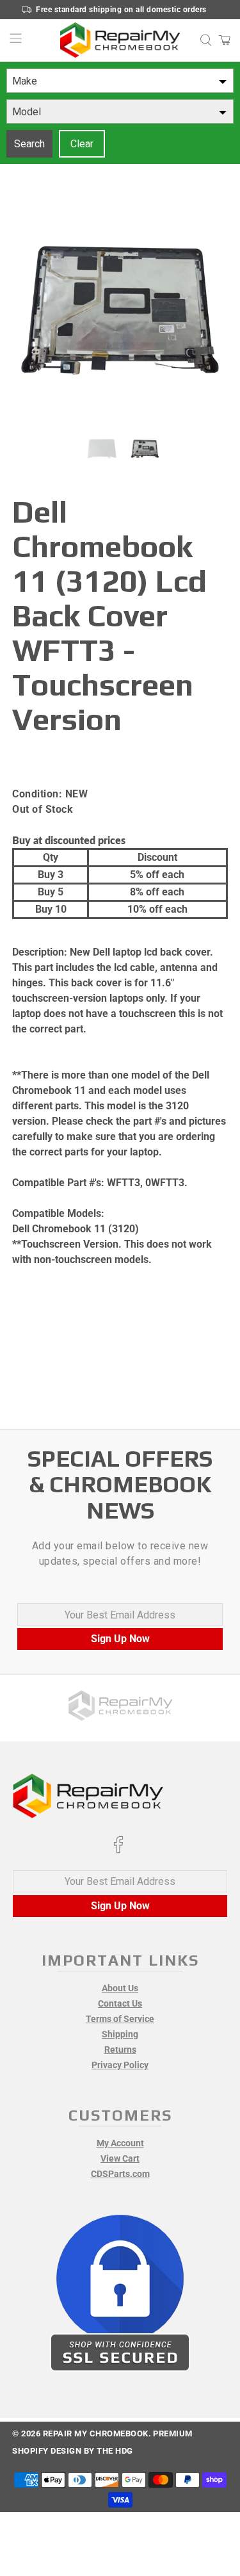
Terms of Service (120, 2019)
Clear (82, 144)
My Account (120, 2143)
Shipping (120, 2034)
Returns (120, 2050)
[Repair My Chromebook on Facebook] (118, 1850)
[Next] (207, 313)
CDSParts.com (120, 2174)
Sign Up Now (120, 1639)
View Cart (120, 2158)
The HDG (115, 2451)
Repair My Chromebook (96, 2433)
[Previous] (33, 313)
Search (29, 144)
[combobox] (120, 81)
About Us (120, 1988)
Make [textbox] (25, 81)
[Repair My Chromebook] (120, 40)
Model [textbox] (27, 112)
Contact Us (120, 2003)
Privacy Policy (120, 2065)
